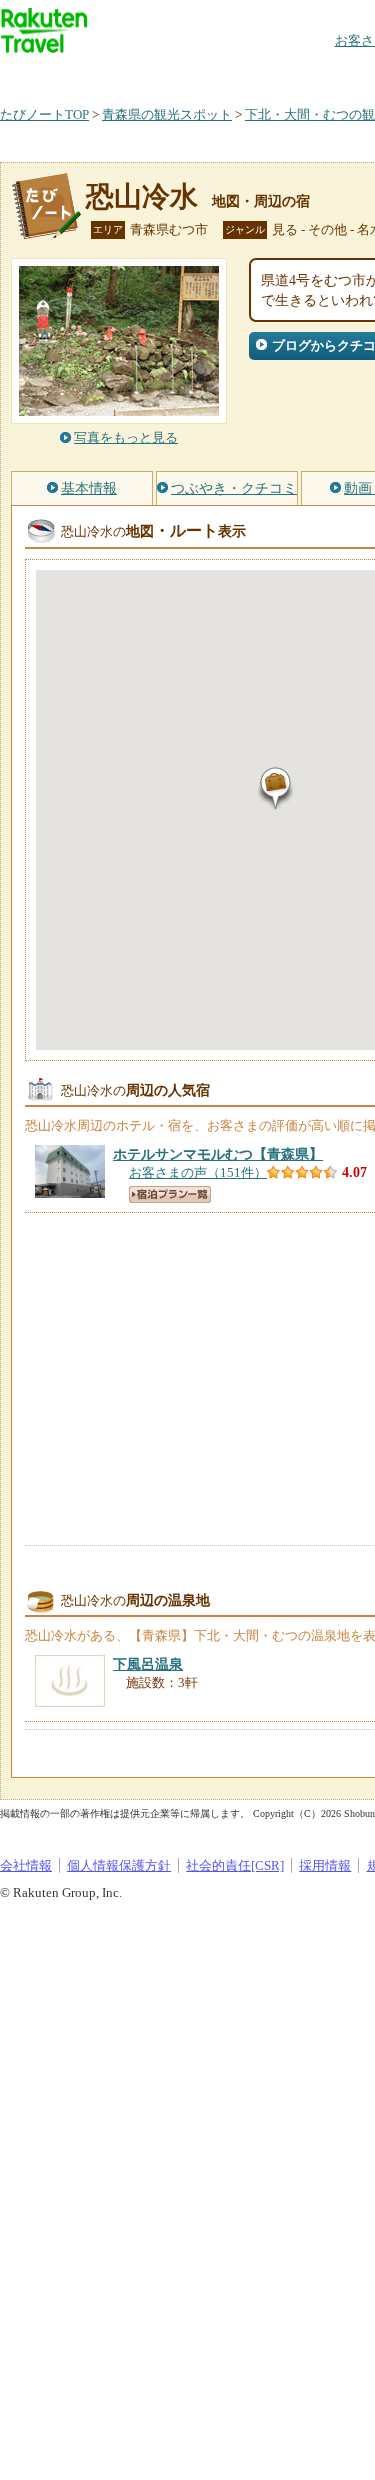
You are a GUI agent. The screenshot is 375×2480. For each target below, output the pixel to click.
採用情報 (325, 1865)
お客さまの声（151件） (198, 1172)
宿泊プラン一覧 (170, 1194)
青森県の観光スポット (167, 114)
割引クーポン (316, 74)
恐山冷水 (142, 196)
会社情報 (26, 1865)
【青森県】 (218, 1154)
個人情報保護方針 (119, 1865)
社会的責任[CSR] (235, 1865)
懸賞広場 (234, 74)
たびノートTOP (44, 114)
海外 (152, 74)
